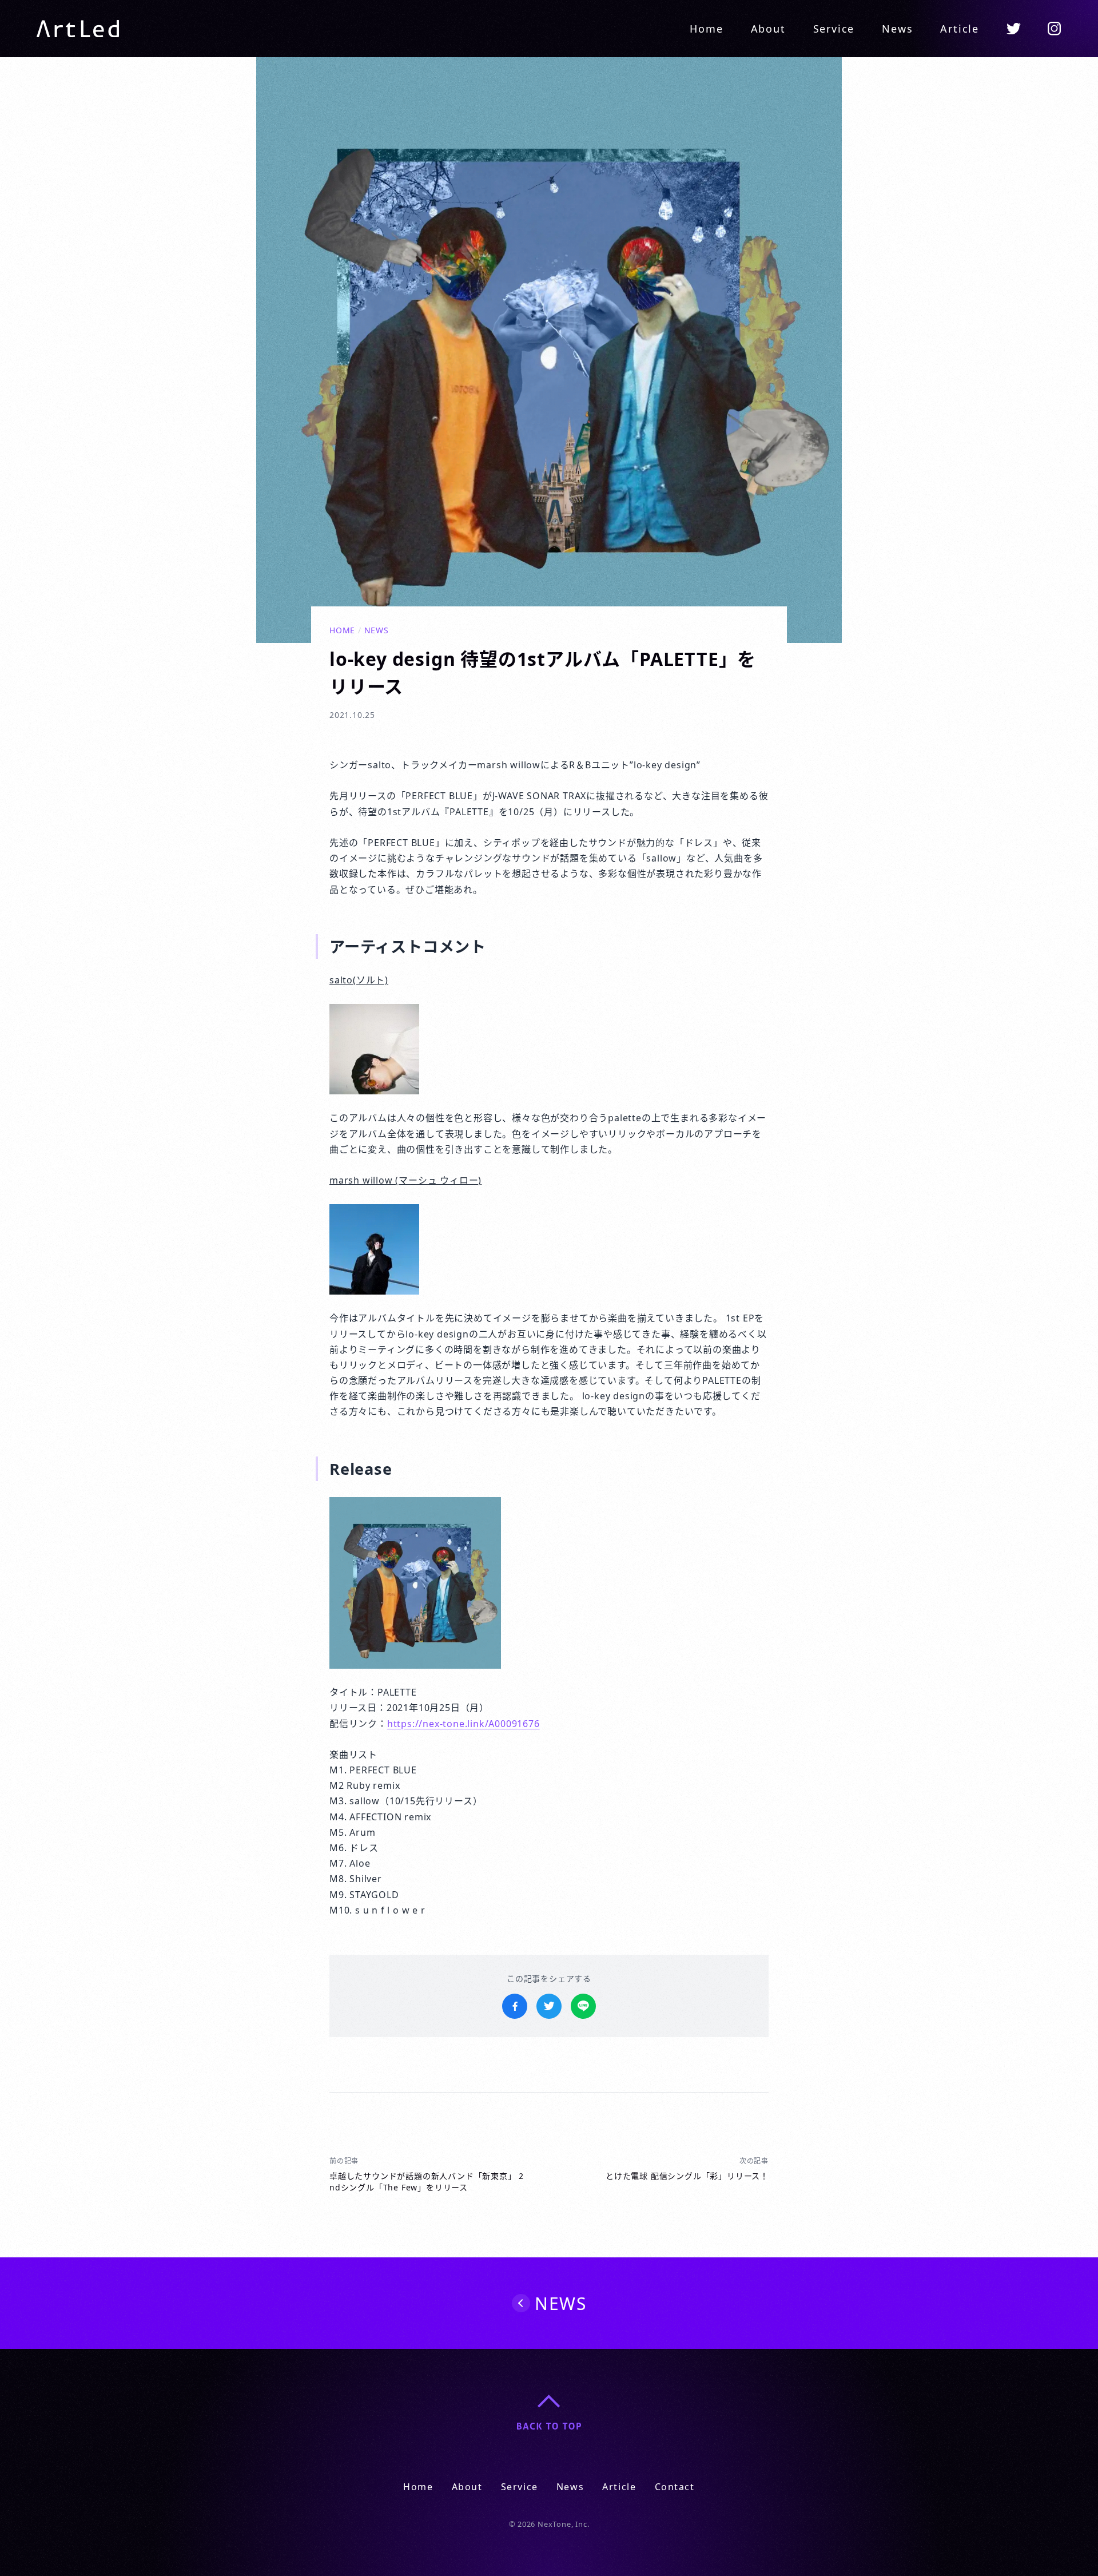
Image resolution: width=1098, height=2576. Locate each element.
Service (834, 29)
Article (960, 29)
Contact (675, 2487)
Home (706, 29)
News (897, 29)
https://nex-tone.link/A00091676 (464, 1724)
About (768, 29)
